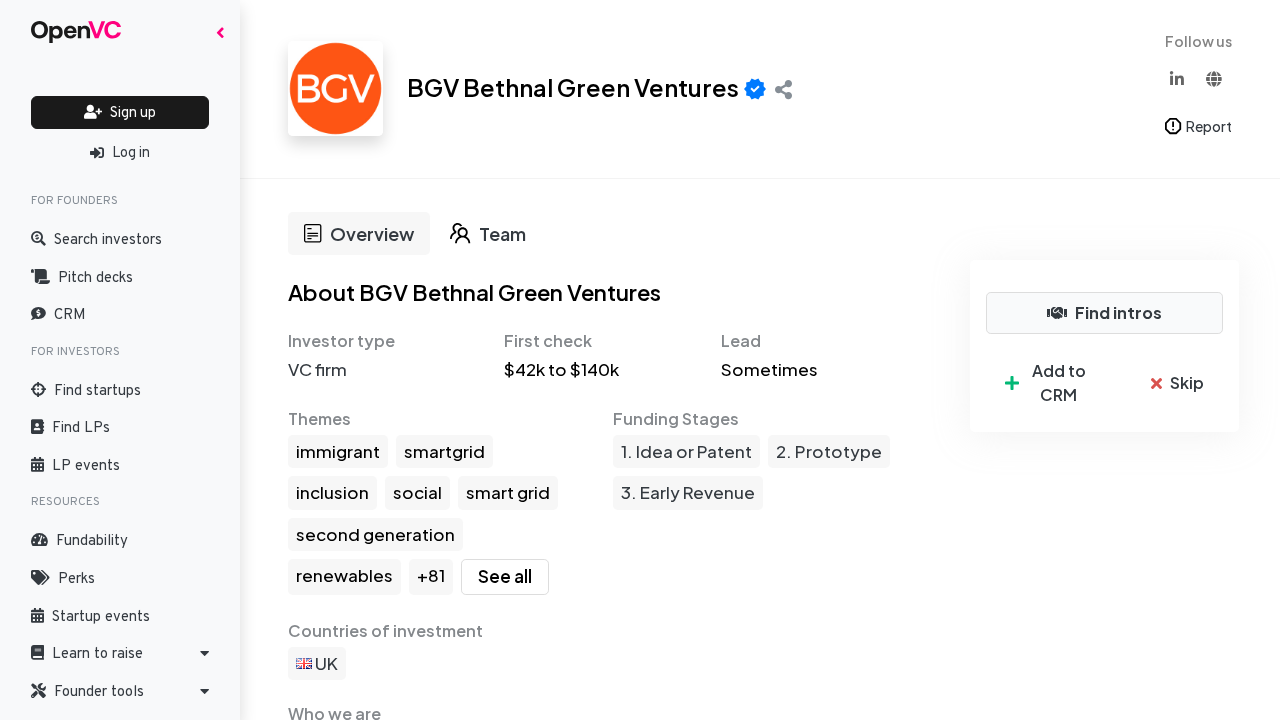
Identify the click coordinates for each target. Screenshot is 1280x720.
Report (1209, 126)
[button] (120, 654)
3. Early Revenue (688, 492)
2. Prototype (829, 451)
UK (325, 663)
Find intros (1118, 312)
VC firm (317, 369)
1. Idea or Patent (686, 451)
